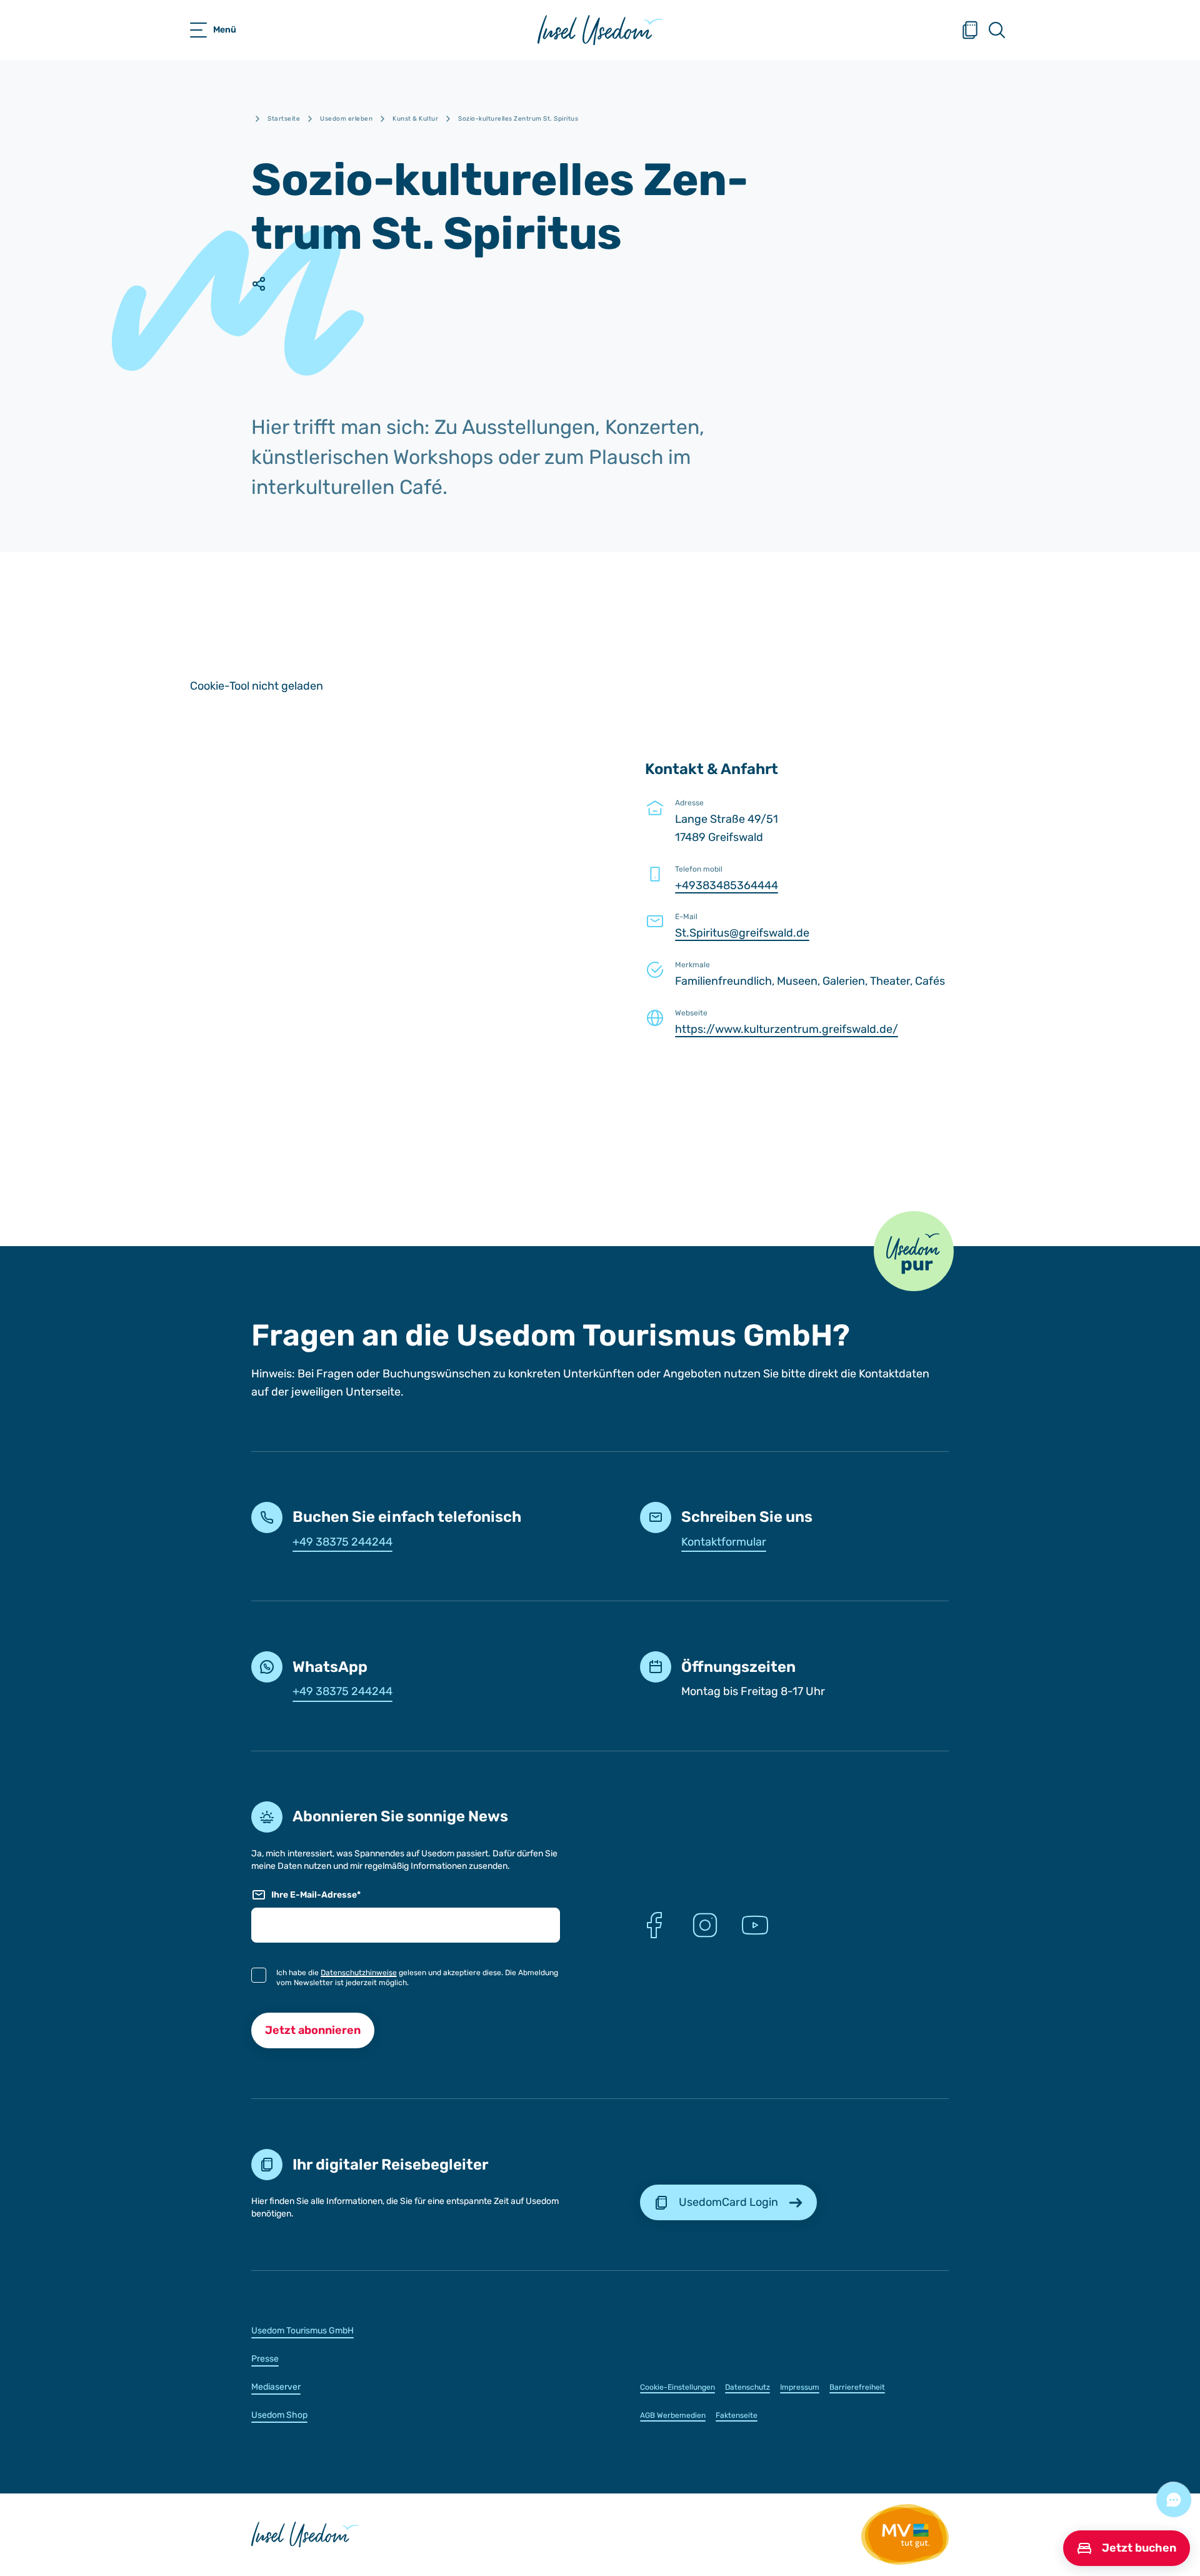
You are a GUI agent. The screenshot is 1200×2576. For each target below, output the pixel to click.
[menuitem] (406, 2330)
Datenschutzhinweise (359, 1973)
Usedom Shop (279, 2415)
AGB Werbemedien (673, 2415)
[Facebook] (655, 1925)
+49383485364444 (727, 885)
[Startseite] (600, 30)
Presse (265, 2359)
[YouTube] (755, 1925)
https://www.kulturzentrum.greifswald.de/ (787, 1029)
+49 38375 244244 (342, 1542)
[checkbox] (259, 1975)
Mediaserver (276, 2387)
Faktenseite (737, 2415)
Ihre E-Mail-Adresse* (316, 1895)
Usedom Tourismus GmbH (302, 2331)
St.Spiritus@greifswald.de (742, 933)
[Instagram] (705, 1925)
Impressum (800, 2387)
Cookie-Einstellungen (677, 2387)
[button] (914, 1251)
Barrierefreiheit (857, 2387)
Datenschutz (747, 2387)
